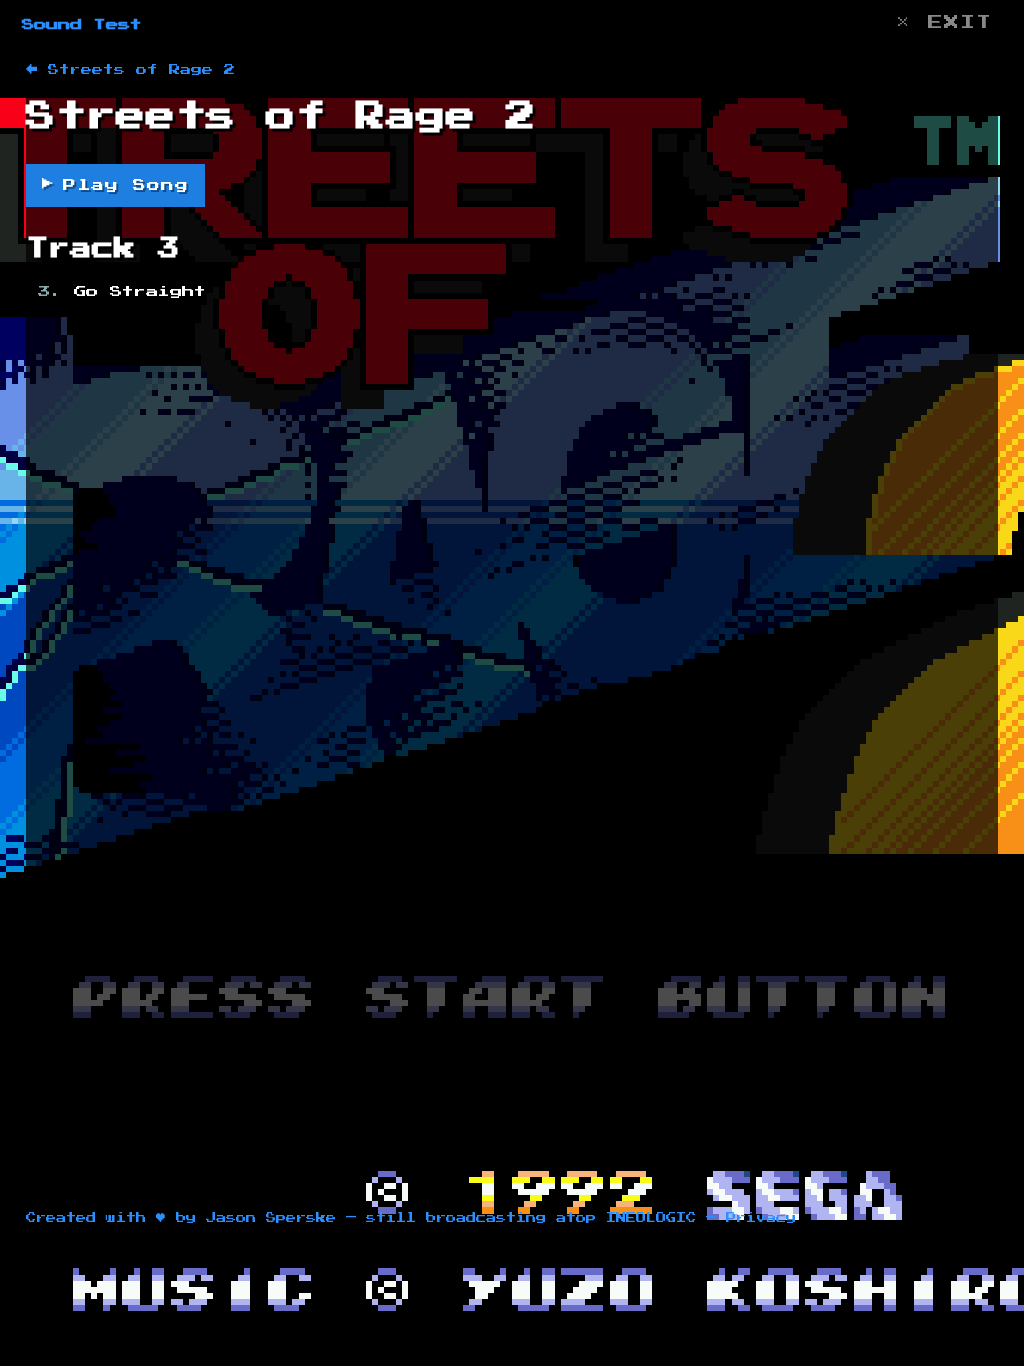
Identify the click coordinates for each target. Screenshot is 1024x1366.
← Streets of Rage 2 (130, 69)
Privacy (761, 1218)
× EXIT (944, 22)
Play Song (115, 184)
